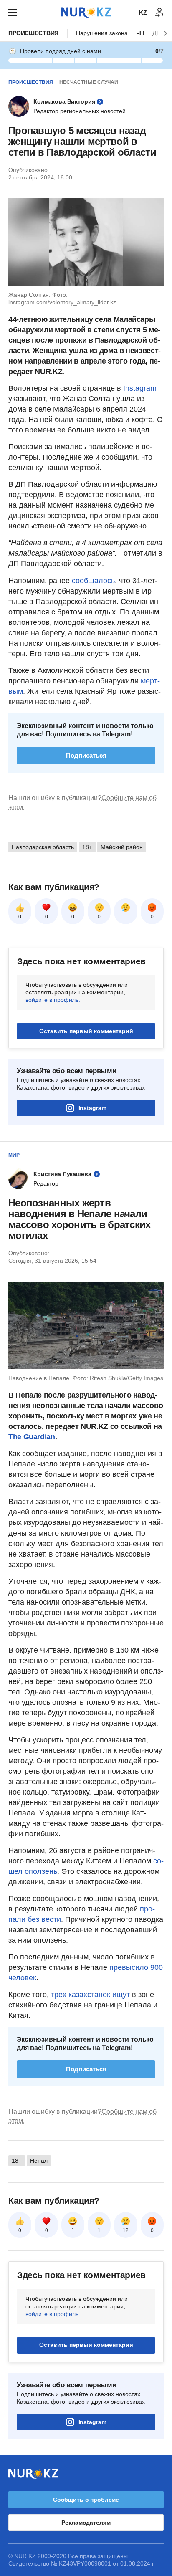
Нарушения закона (102, 33)
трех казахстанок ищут (90, 1995)
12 (126, 2230)
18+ (87, 847)
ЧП (140, 33)
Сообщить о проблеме (86, 2500)
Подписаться (86, 755)
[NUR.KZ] (86, 12)
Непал (39, 2161)
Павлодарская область (43, 847)
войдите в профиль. (53, 1000)
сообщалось (93, 581)
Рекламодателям (86, 2523)
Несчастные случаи (89, 82)
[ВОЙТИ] (159, 13)
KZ (143, 13)
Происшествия (33, 33)
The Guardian (32, 1437)
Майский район (122, 847)
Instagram (140, 388)
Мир (14, 1155)
